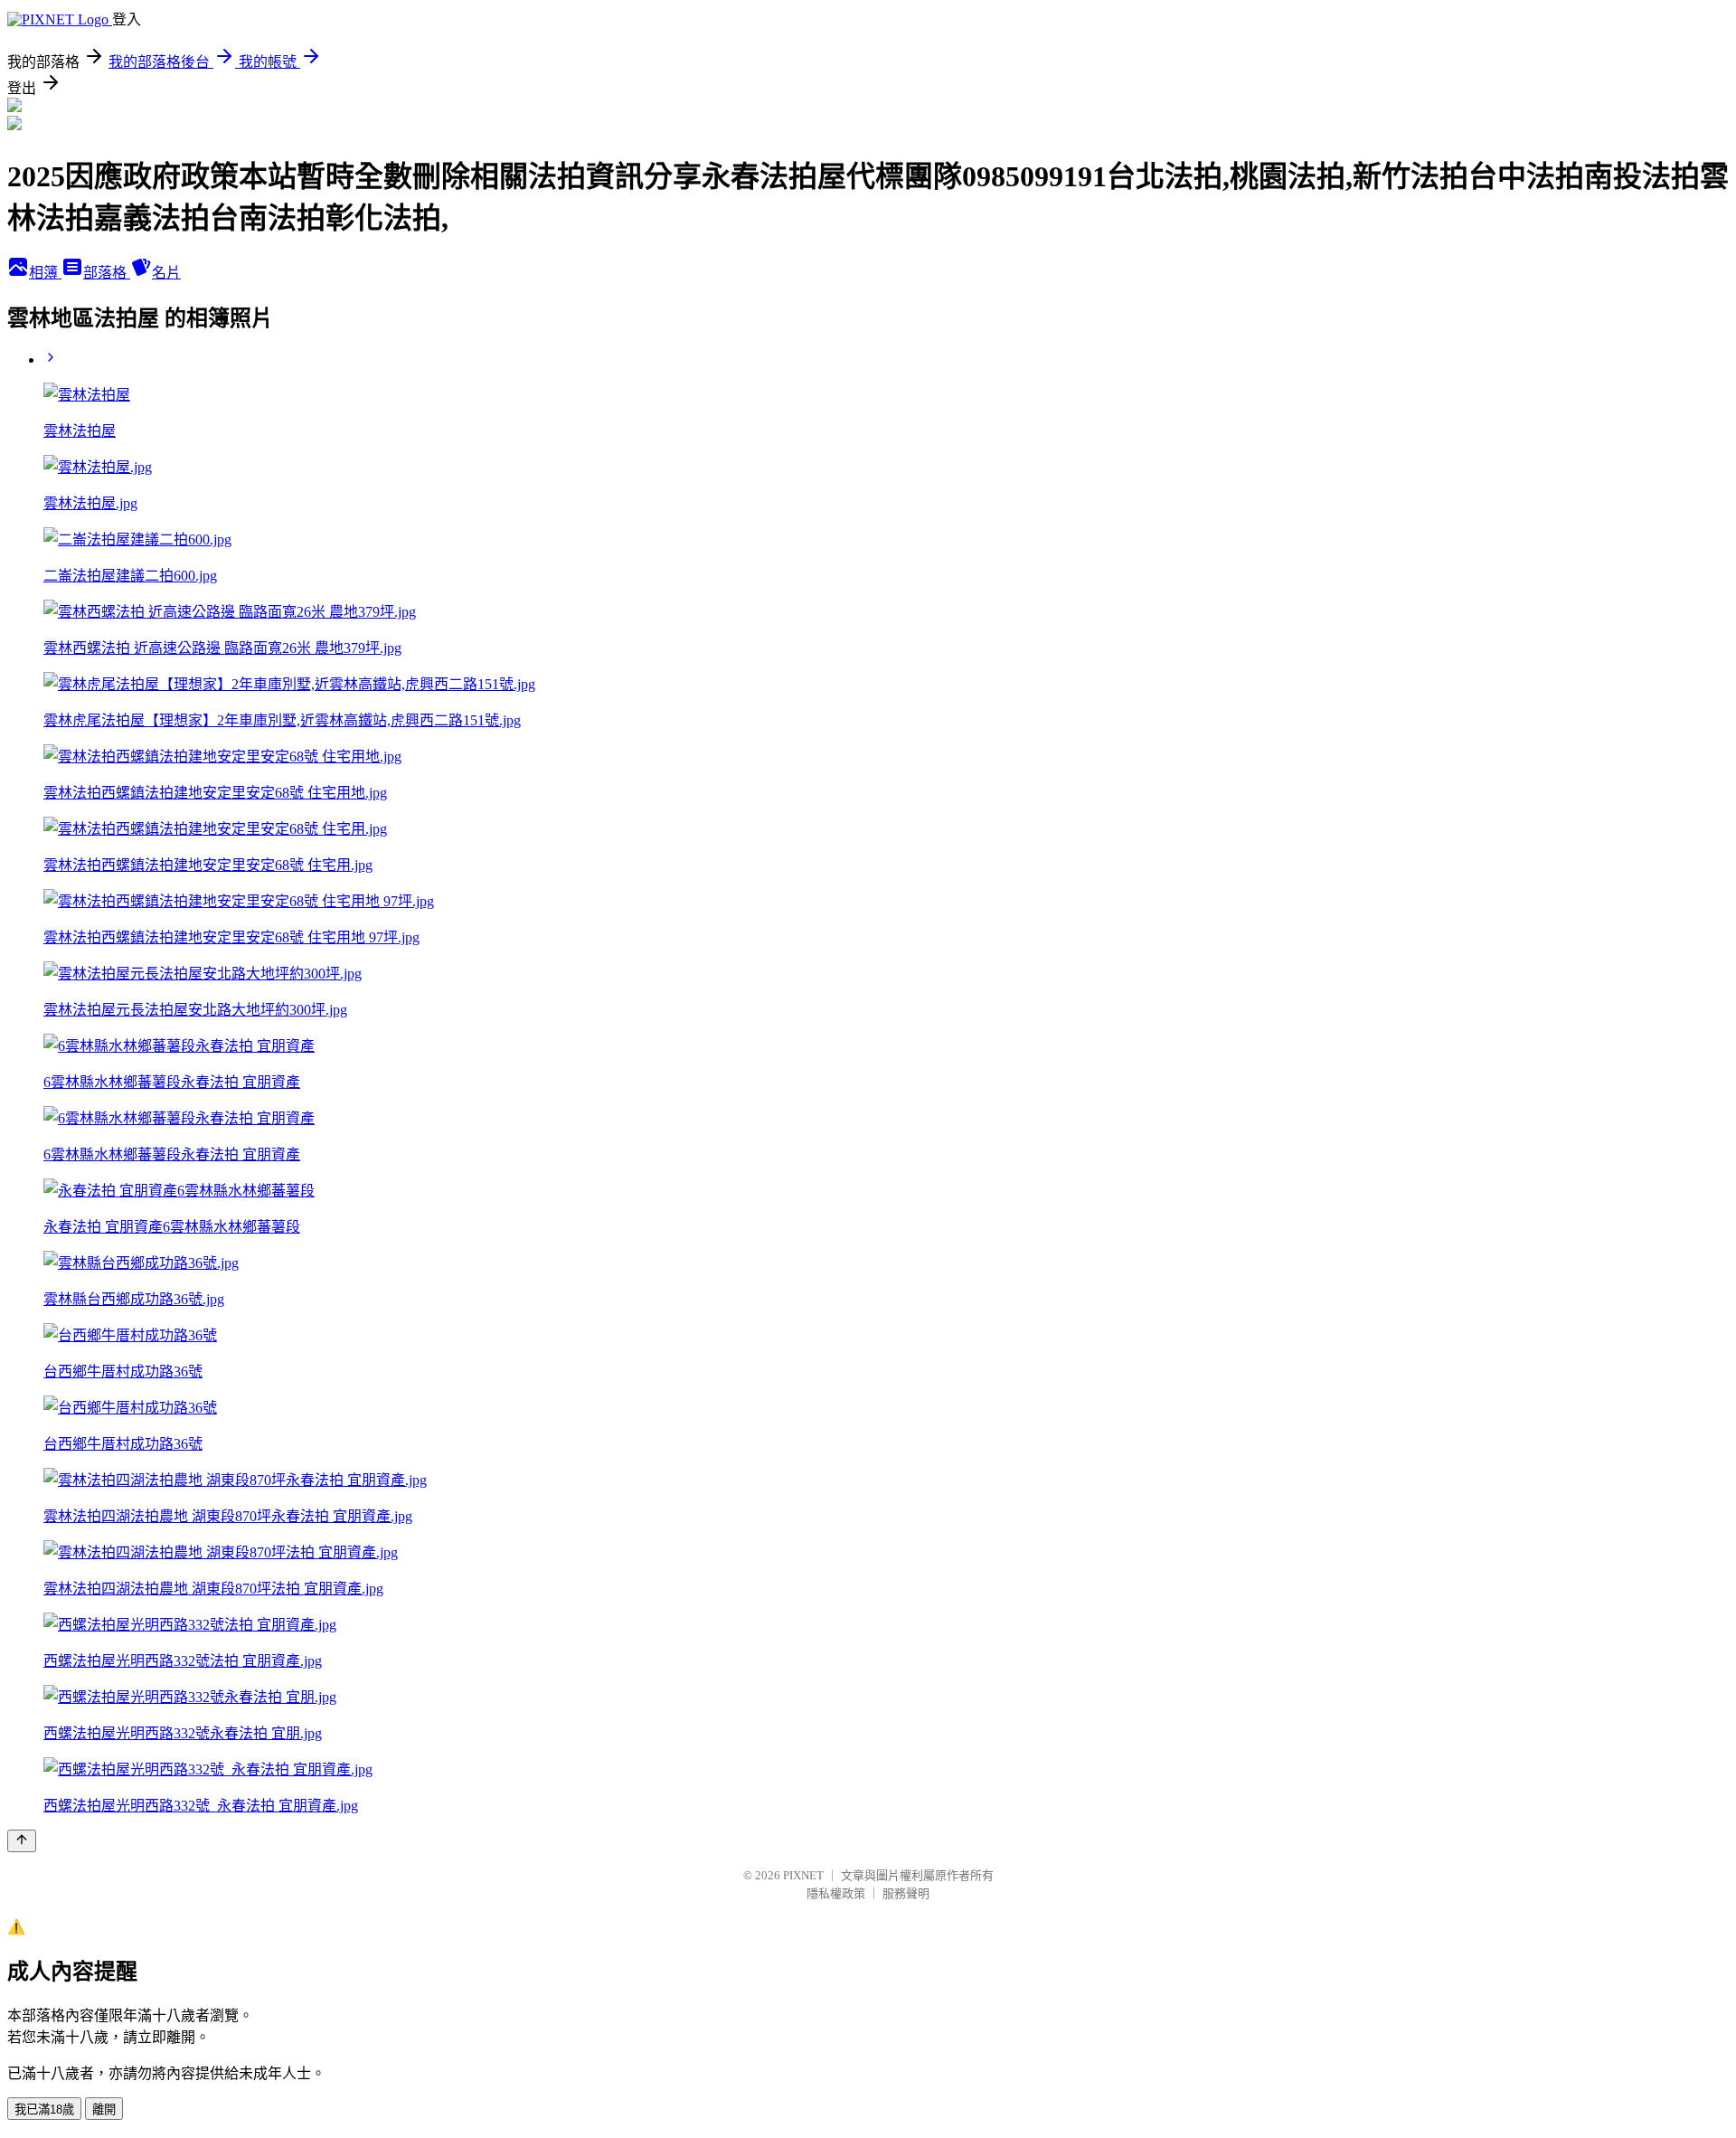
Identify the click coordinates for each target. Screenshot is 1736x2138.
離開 (104, 2110)
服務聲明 (906, 1893)
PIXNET (803, 1875)
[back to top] (22, 1841)
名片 (166, 273)
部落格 (107, 273)
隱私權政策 (836, 1893)
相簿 (45, 273)
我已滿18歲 (44, 2110)
